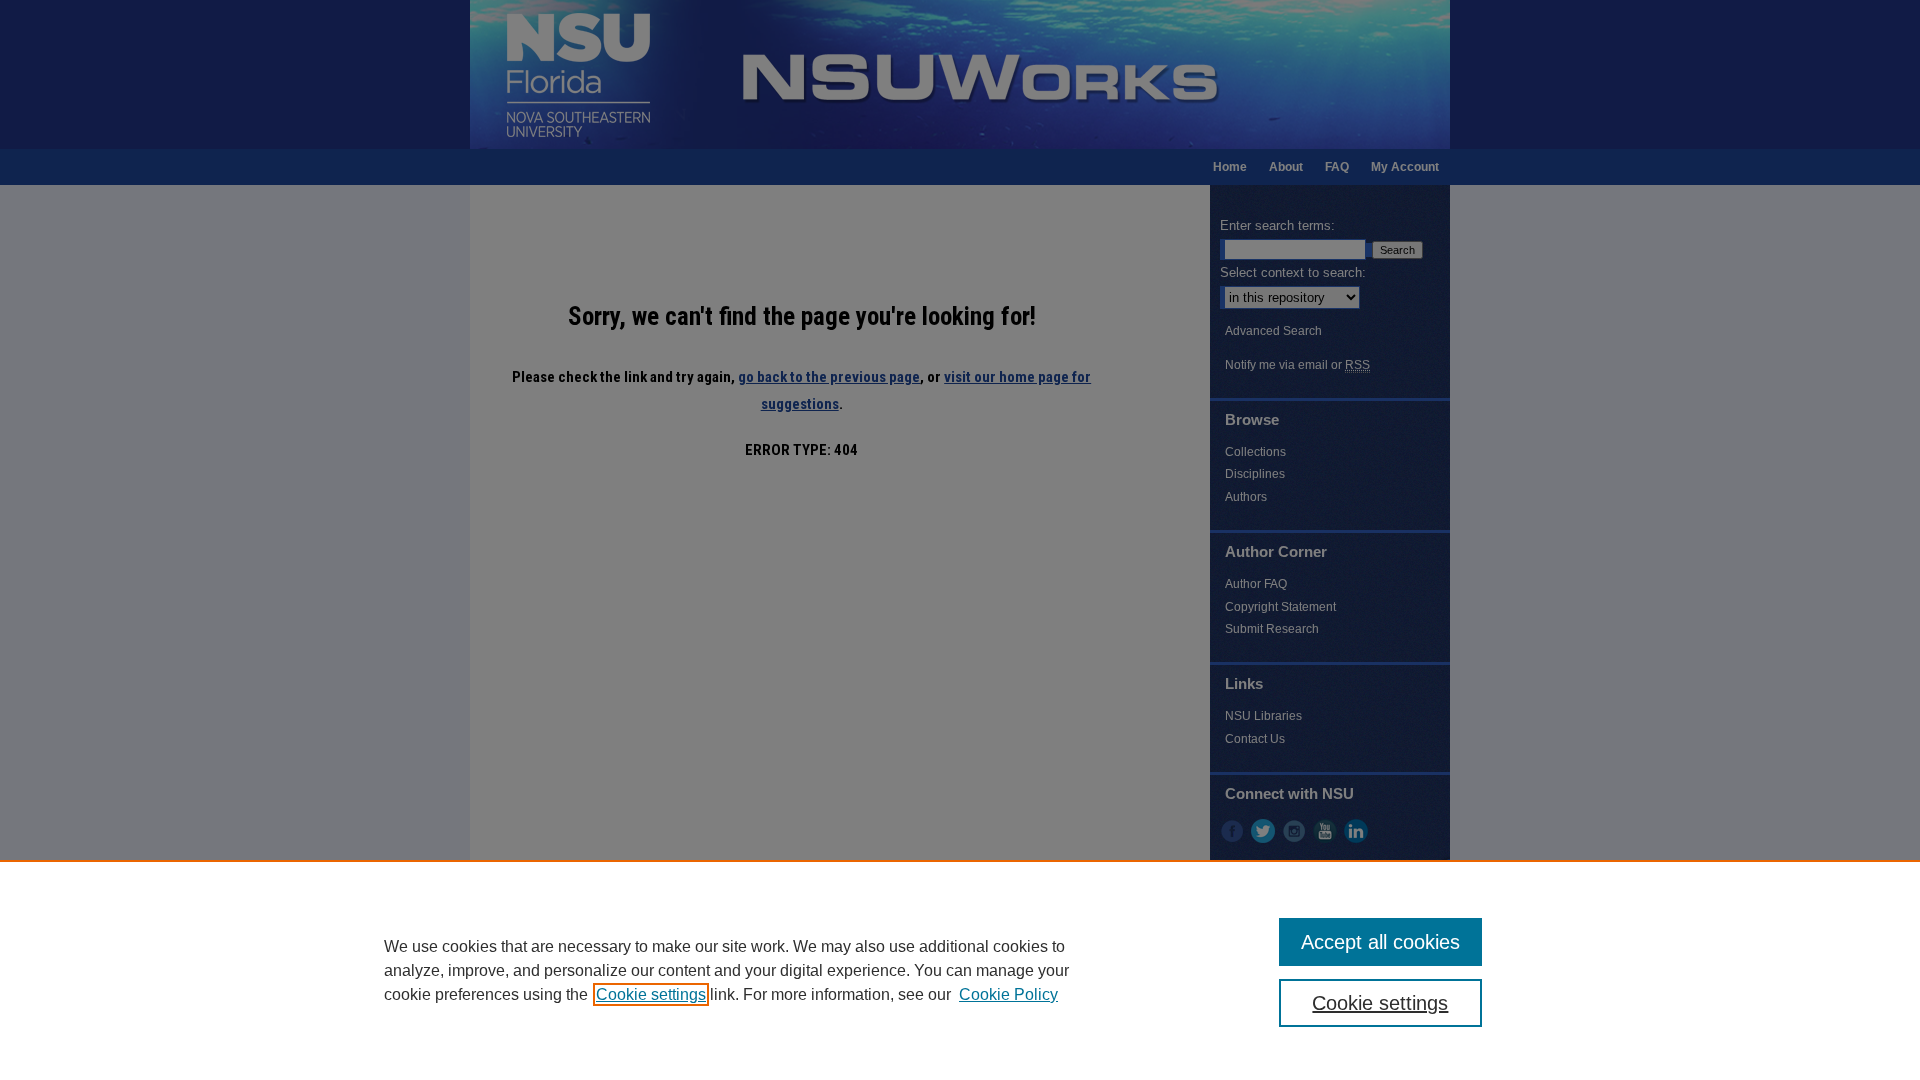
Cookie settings (651, 994)
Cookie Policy (1008, 994)
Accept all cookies (1380, 942)
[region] (960, 970)
